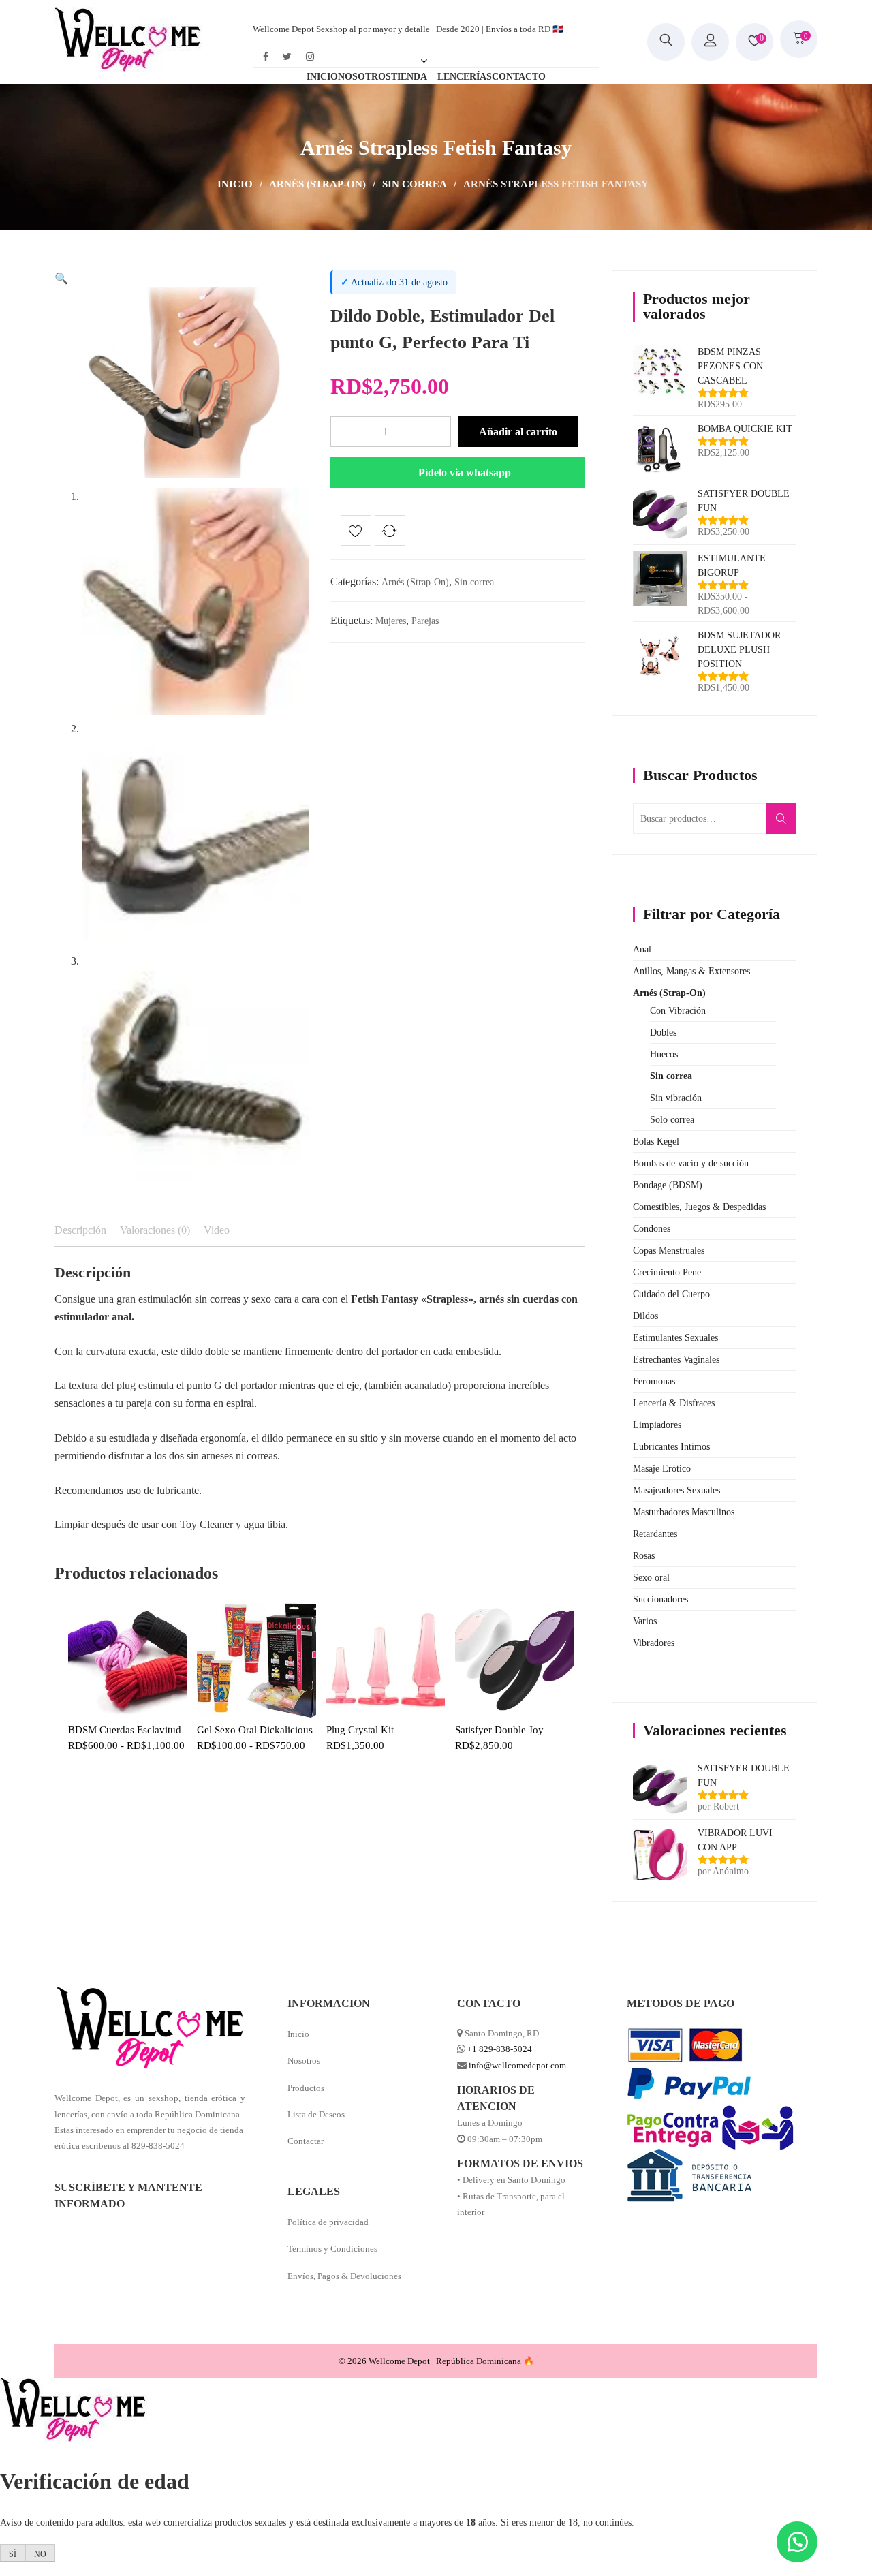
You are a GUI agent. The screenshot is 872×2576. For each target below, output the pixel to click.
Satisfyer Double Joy (499, 1730)
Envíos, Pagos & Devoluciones (344, 2276)
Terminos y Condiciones (332, 2249)
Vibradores (654, 1643)
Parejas (425, 621)
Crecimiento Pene (667, 1272)
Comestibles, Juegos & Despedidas (699, 1207)
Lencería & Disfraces (674, 1403)
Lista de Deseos (316, 2114)
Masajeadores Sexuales (676, 1490)
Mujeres (391, 621)
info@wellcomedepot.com (517, 2065)
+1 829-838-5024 (500, 2049)
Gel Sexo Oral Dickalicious (255, 1730)
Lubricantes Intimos (671, 1447)
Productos (306, 2088)
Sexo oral (651, 1578)
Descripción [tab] (80, 1230)
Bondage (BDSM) (668, 1185)
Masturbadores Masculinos (684, 1512)
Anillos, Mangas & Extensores (691, 971)
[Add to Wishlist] (356, 533)
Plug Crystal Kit (360, 1730)
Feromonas (654, 1381)
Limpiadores (657, 1425)
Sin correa (415, 184)
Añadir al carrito (518, 432)
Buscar (785, 826)
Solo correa (672, 1120)
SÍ (13, 2554)
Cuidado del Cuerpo (671, 1294)
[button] (61, 278)
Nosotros (304, 2061)
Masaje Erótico (662, 1469)
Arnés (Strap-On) (317, 184)
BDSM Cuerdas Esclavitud (125, 1730)
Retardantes (655, 1534)
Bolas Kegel (656, 1142)
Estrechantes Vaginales (676, 1360)
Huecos (664, 1054)
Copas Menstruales (669, 1251)
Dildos (645, 1316)
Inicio (235, 184)
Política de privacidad (328, 2222)
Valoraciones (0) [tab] (155, 1230)
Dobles (663, 1033)
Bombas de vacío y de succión (691, 1163)
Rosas (644, 1556)
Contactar (306, 2141)
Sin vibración (676, 1098)
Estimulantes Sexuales (675, 1338)
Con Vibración (678, 1011)
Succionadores (660, 1599)
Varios (645, 1621)
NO (40, 2554)
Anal (642, 949)
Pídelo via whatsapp (465, 472)
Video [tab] (217, 1230)
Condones (652, 1229)
